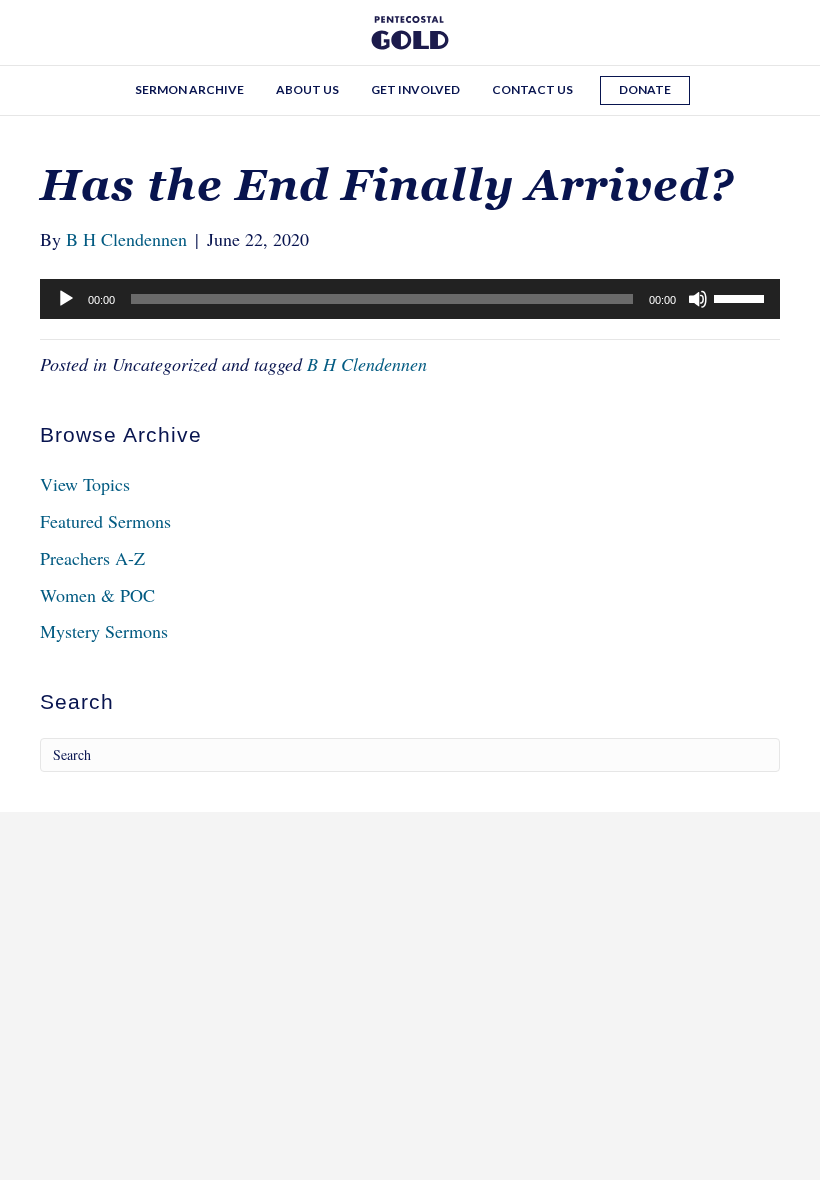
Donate (645, 89)
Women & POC (97, 595)
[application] (410, 299)
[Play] (66, 299)
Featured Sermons (105, 521)
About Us (307, 89)
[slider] (742, 297)
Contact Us (532, 89)
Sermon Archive (189, 89)
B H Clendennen (367, 364)
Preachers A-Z (92, 558)
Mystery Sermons (104, 631)
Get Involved (415, 89)
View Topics (85, 484)
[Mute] (698, 299)
